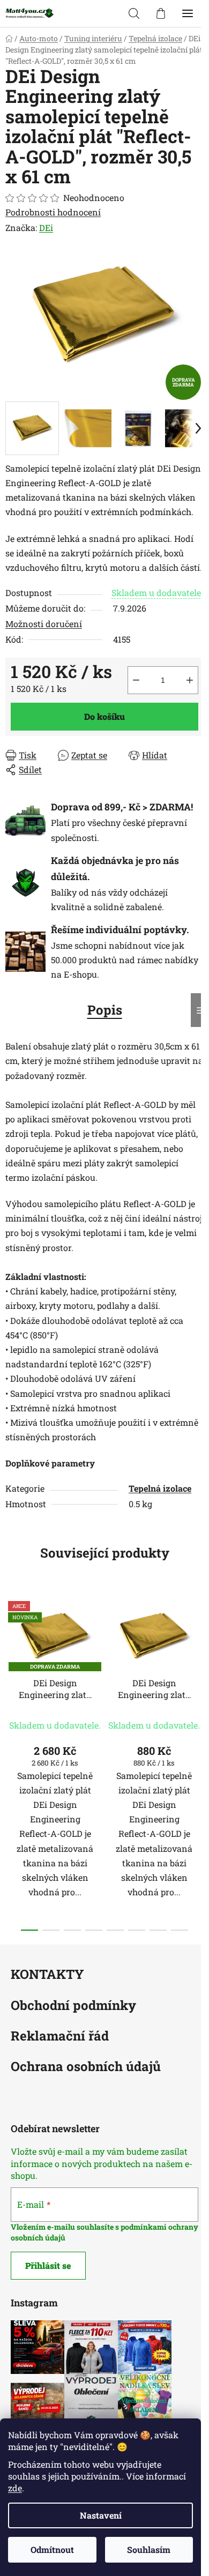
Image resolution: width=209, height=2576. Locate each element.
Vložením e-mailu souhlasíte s (66, 2227)
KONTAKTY (47, 1975)
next (198, 1674)
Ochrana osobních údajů (86, 2067)
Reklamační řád (60, 2037)
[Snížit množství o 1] (136, 680)
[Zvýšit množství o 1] (190, 680)
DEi (46, 228)
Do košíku (104, 716)
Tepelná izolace (160, 1488)
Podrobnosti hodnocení (53, 212)
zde (15, 2488)
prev (11, 1674)
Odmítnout (52, 2549)
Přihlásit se (48, 2265)
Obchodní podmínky (73, 2006)
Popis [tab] (105, 1010)
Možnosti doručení (44, 624)
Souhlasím (149, 2549)
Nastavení (101, 2515)
